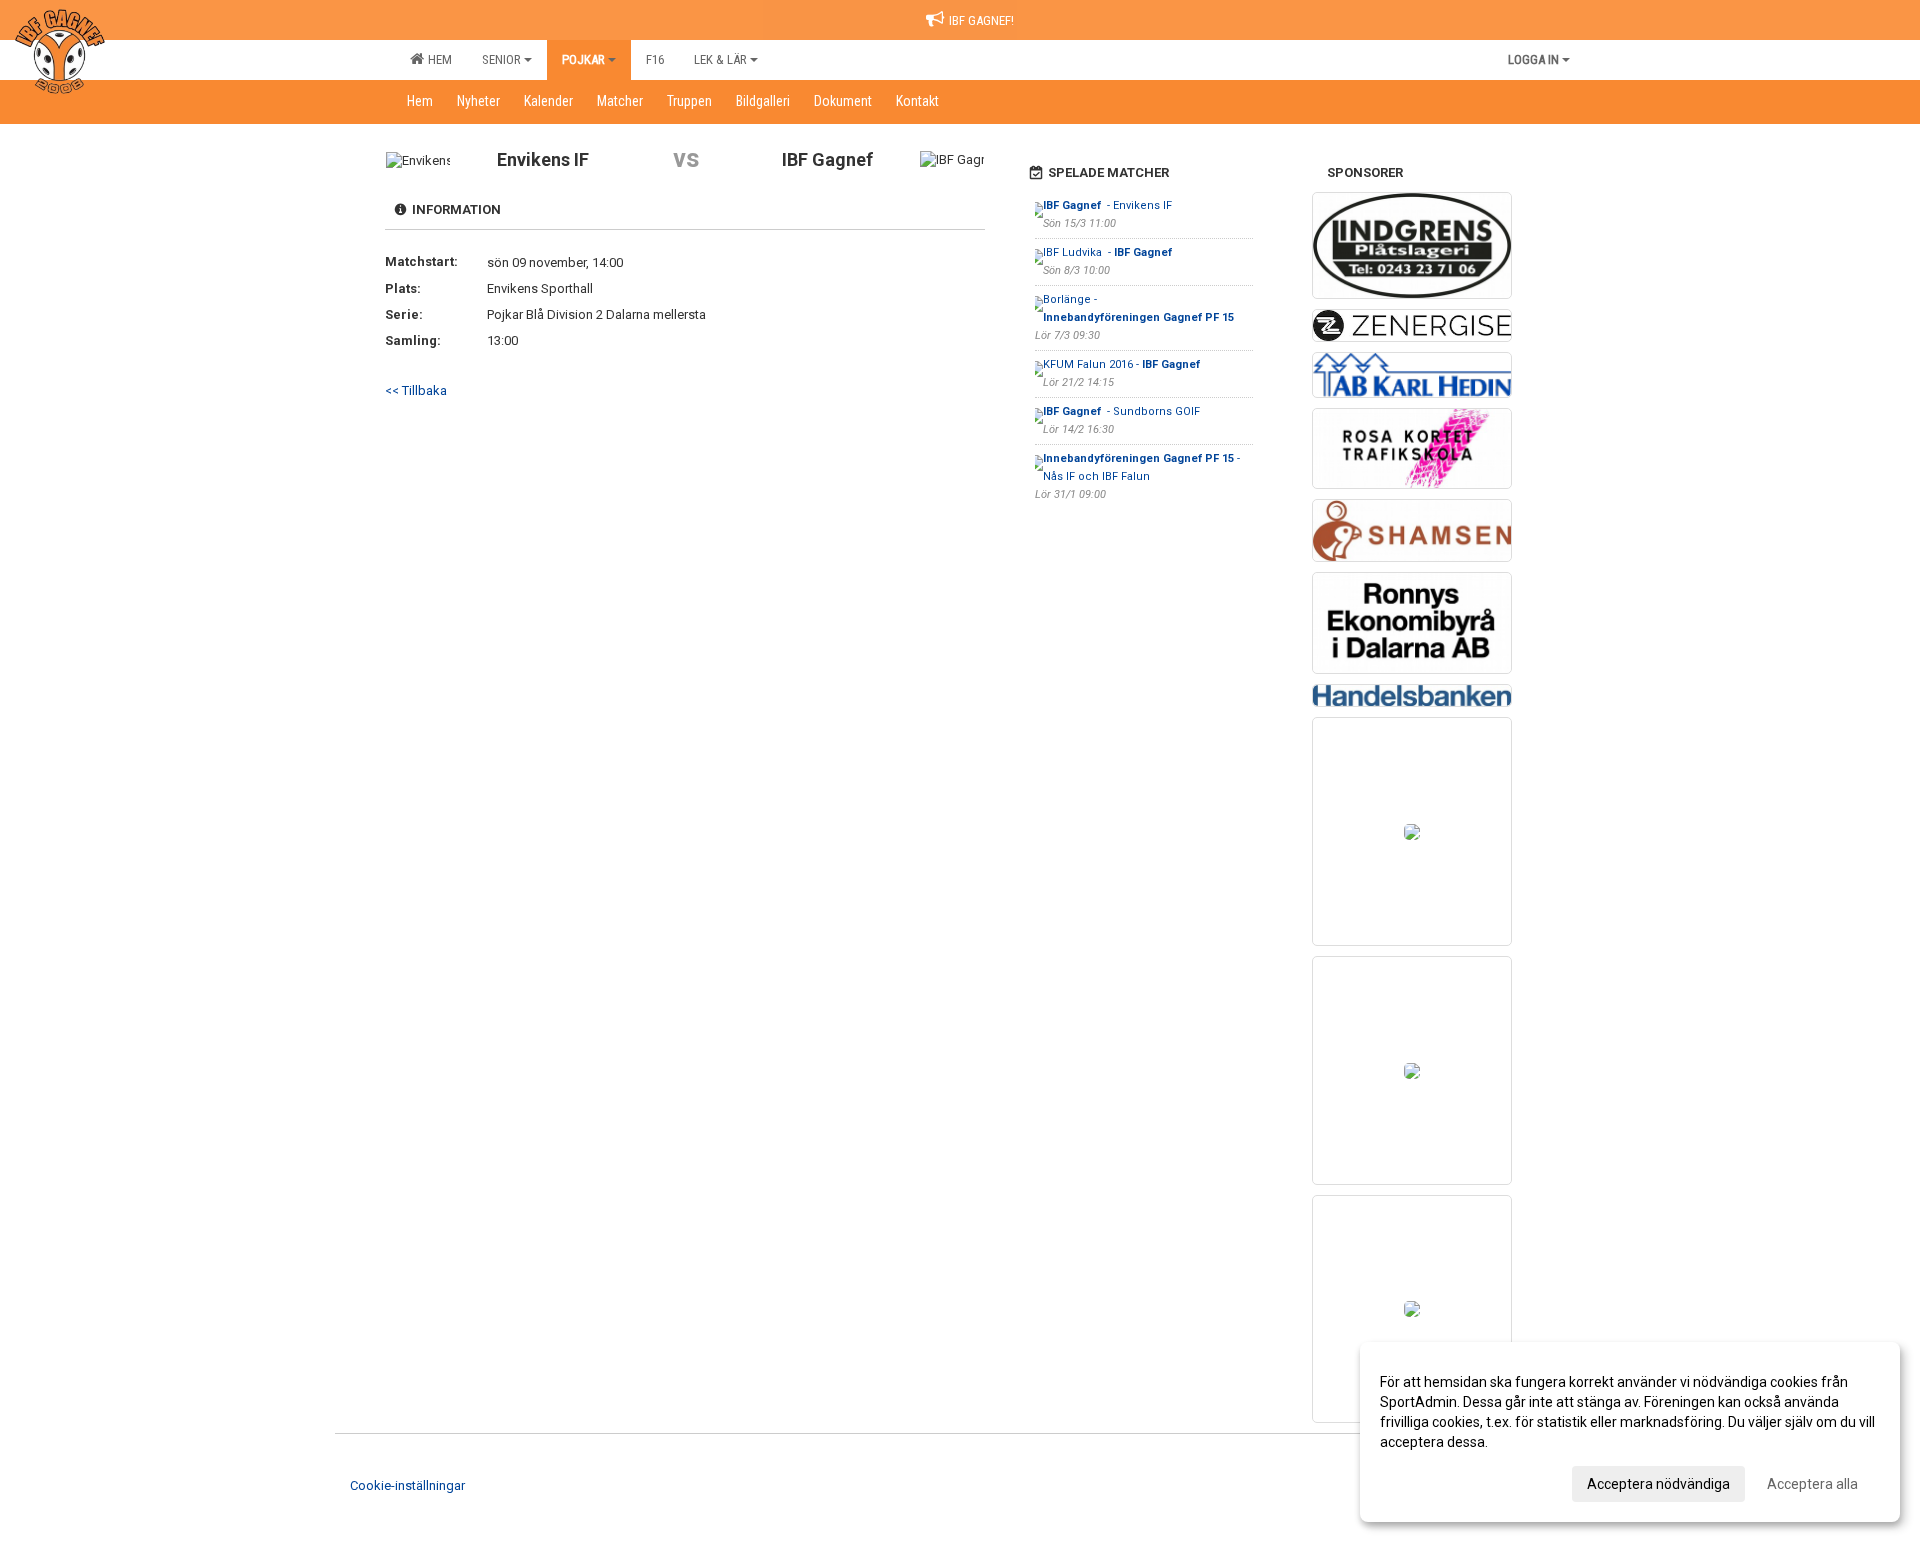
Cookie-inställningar (407, 1485)
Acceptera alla (1812, 1484)
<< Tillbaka (416, 390)
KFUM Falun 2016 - (1123, 364)
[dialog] (1630, 1432)
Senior (501, 59)
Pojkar (583, 59)
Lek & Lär (720, 59)
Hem (437, 59)
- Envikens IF (1109, 205)
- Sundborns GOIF (1121, 411)
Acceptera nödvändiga (1658, 1484)
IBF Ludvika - (1109, 252)
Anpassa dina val (1433, 1481)
